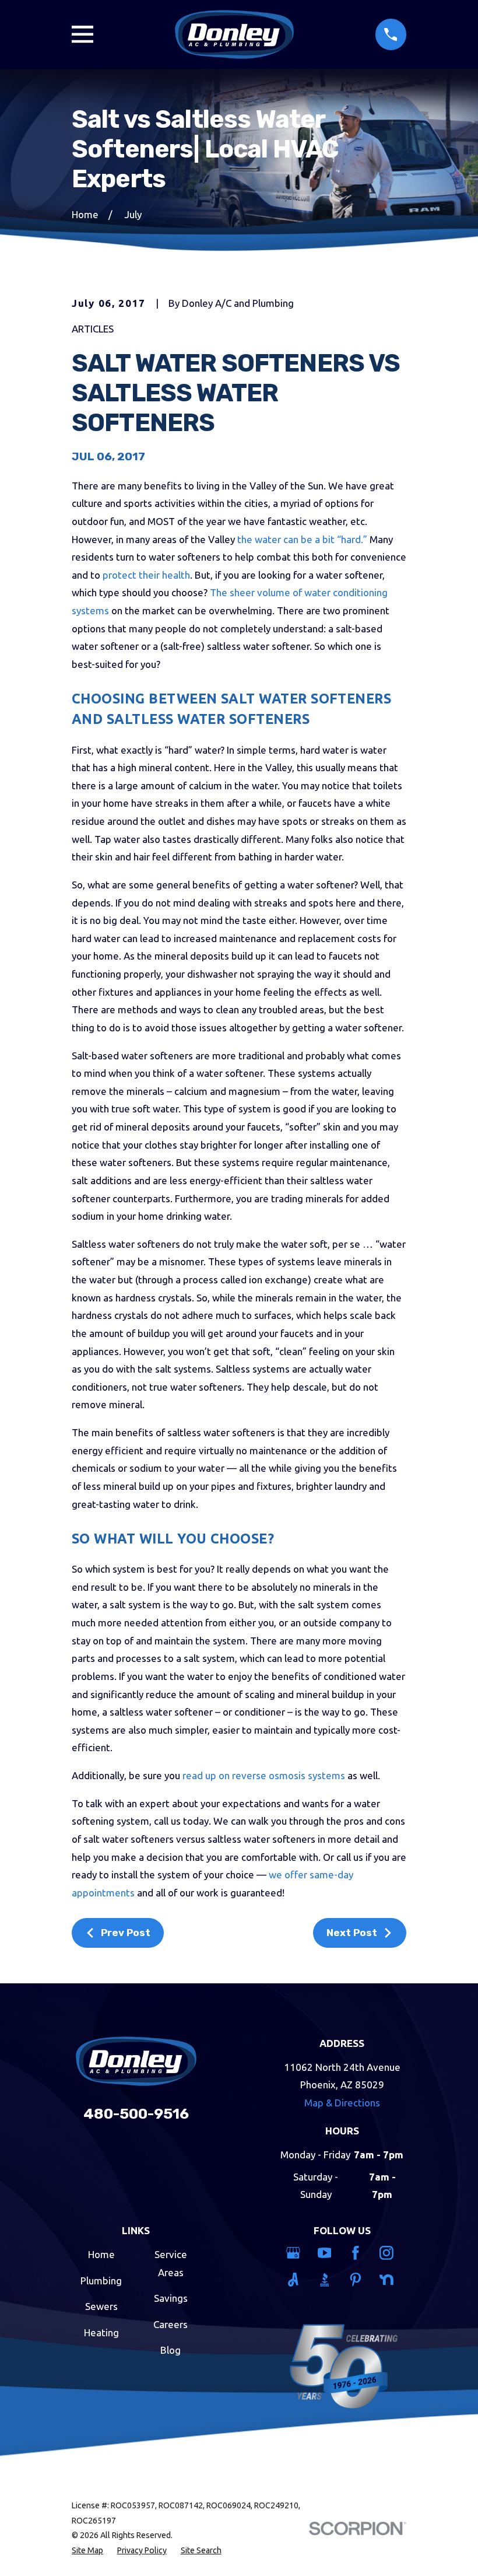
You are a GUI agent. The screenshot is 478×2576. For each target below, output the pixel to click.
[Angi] (295, 2280)
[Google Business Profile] (295, 2253)
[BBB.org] (327, 2280)
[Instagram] (389, 2253)
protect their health (146, 575)
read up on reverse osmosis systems (264, 1775)
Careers (171, 2324)
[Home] (234, 34)
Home (101, 2254)
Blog (171, 2350)
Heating (101, 2332)
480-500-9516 (136, 2114)
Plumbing (101, 2281)
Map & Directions (342, 2103)
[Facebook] (358, 2253)
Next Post (352, 1933)
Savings (171, 2298)
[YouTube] (327, 2253)
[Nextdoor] (389, 2280)
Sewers (101, 2306)
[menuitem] (87, 2551)
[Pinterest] (358, 2280)
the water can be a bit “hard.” (302, 539)
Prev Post (126, 1933)
